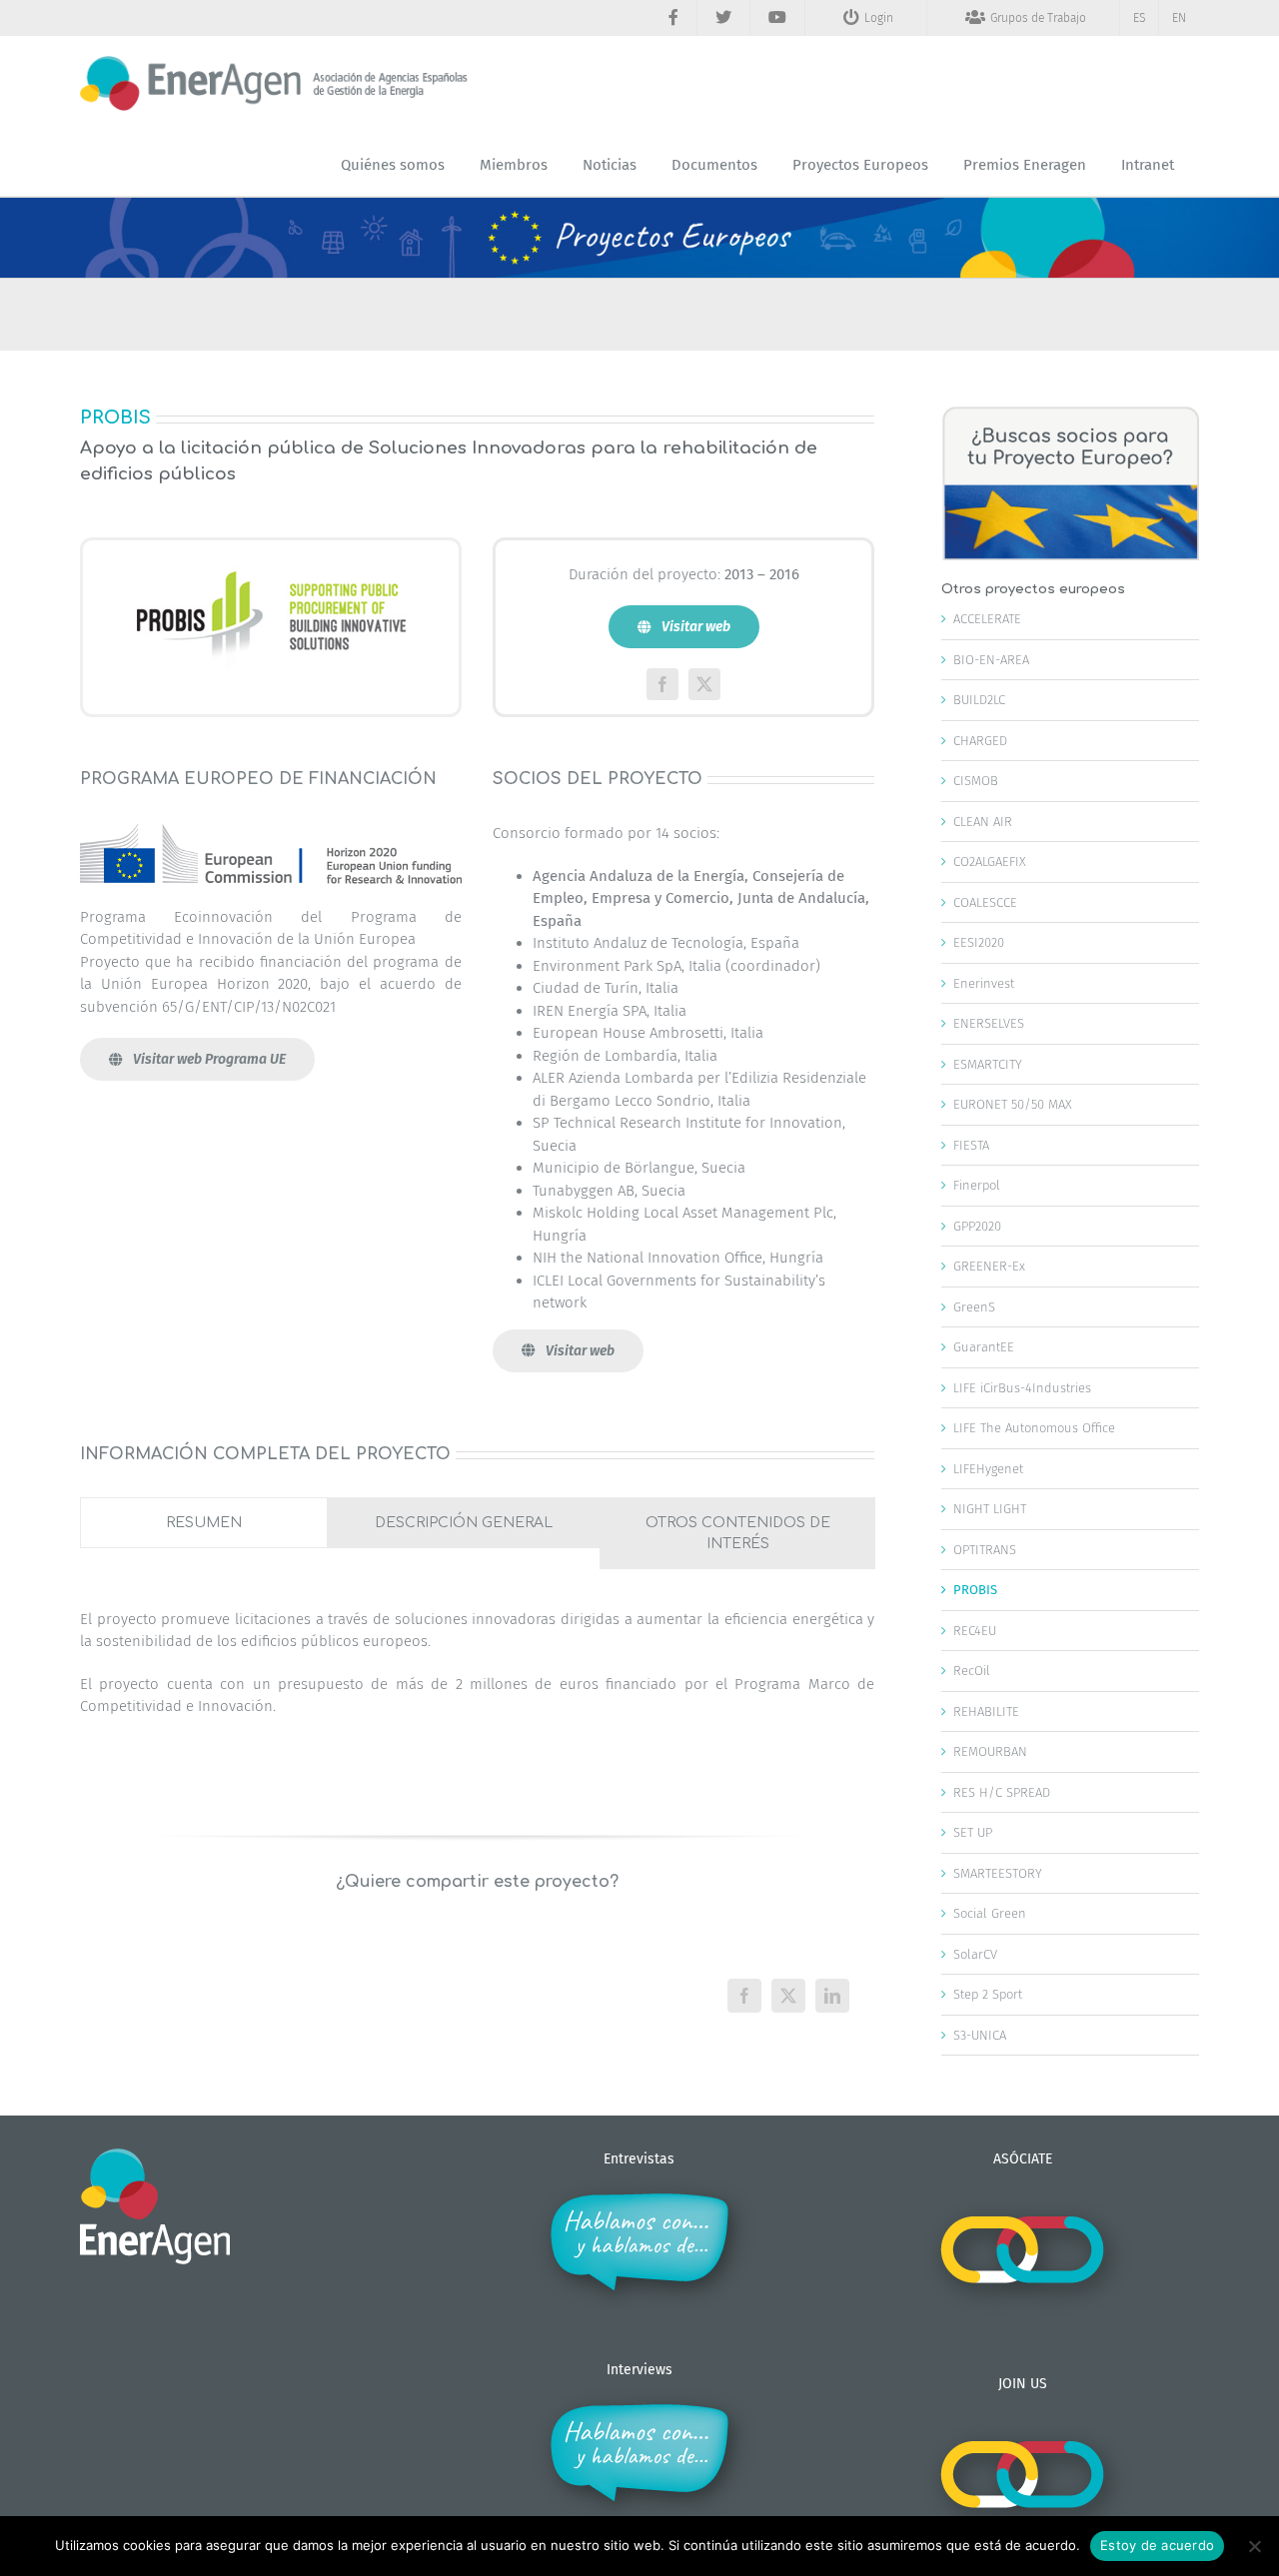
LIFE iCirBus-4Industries (1022, 1388)
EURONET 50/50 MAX (1013, 1104)
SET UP (973, 1832)
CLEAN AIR (983, 822)
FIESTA (971, 1145)
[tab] (204, 1523)
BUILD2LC (979, 700)
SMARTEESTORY (998, 1873)
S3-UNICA (980, 2035)
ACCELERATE (987, 619)
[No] (1254, 2546)
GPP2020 (977, 1226)
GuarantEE (984, 1347)
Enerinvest (984, 983)
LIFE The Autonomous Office (1034, 1428)
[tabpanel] (477, 1673)
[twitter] (704, 684)
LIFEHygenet (988, 1469)
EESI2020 (979, 942)
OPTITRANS (985, 1550)
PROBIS (975, 1590)
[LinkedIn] (832, 1996)
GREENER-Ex (989, 1266)
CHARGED (980, 741)
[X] (788, 1996)
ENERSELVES (989, 1023)
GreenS (974, 1307)
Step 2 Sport (988, 1994)
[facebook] (662, 684)
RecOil (972, 1671)
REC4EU (975, 1631)
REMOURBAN (990, 1751)
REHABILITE (986, 1712)
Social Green (990, 1913)
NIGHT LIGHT (990, 1509)
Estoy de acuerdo (1157, 2545)
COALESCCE (985, 902)
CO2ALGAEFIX (990, 861)
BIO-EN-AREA (991, 660)
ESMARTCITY (988, 1064)
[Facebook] (744, 1996)
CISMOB (976, 781)
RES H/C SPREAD (1002, 1792)
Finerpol (977, 1185)
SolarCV (975, 1954)
